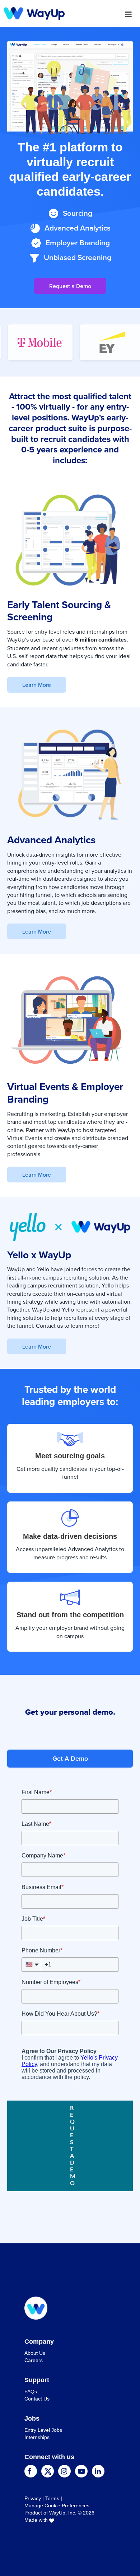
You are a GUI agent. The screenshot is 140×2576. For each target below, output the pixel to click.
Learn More (37, 685)
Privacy (33, 2498)
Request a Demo (70, 286)
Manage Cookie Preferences (57, 2506)
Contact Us (37, 2399)
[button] (102, 14)
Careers (34, 2360)
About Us (35, 2353)
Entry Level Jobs (43, 2430)
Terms (52, 2498)
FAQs (31, 2392)
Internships (37, 2437)
